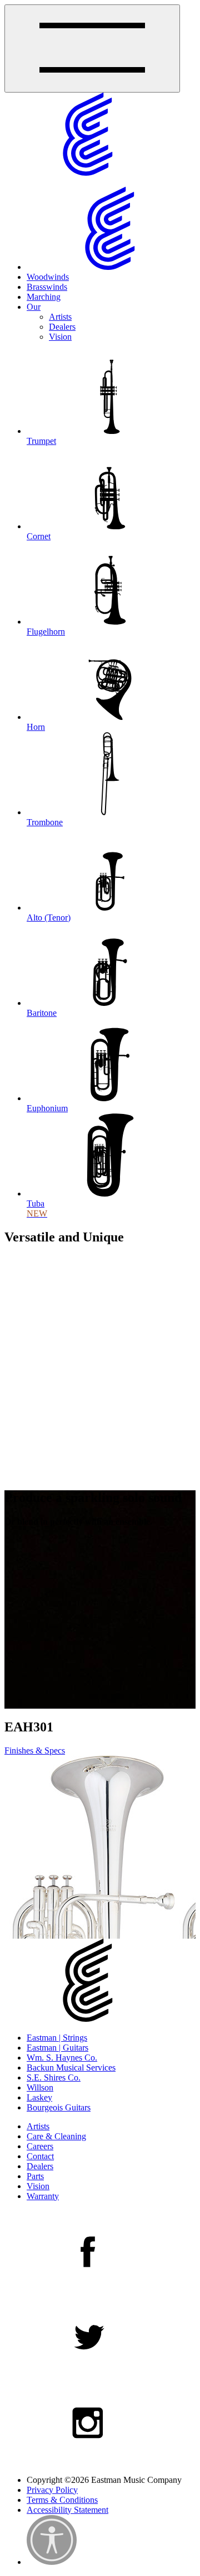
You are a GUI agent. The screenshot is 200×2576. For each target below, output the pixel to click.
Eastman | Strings (57, 2038)
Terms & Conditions (62, 2500)
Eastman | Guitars (57, 2048)
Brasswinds (47, 287)
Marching (44, 297)
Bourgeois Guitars (59, 2107)
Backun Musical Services (71, 2068)
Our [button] (34, 307)
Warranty (43, 2196)
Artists (60, 317)
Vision (60, 337)
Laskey (39, 2097)
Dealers (62, 327)
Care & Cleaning (56, 2136)
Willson (40, 2087)
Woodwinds (48, 277)
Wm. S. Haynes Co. (62, 2058)
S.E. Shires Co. (54, 2077)
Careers (40, 2146)
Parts (35, 2176)
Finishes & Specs (35, 1750)
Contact (40, 2156)
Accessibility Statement (67, 2510)
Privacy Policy (52, 2490)
